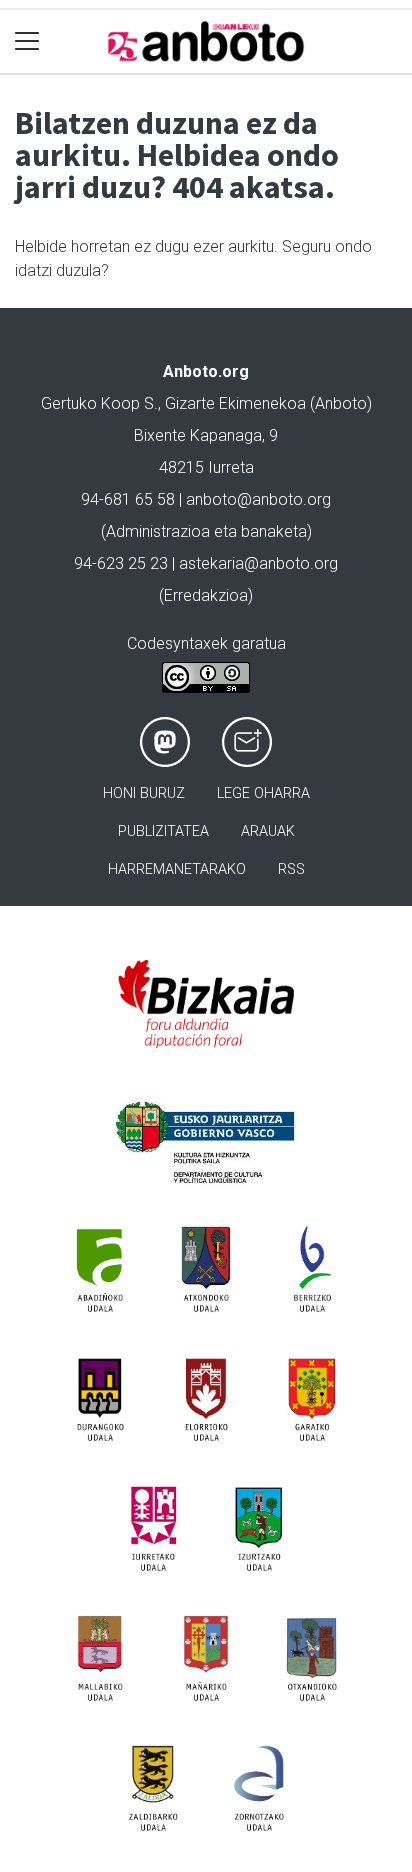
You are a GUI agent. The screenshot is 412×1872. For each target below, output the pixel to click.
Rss (291, 869)
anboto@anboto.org (258, 499)
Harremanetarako (177, 869)
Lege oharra (263, 793)
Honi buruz (144, 793)
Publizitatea (163, 831)
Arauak (268, 831)
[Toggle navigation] (27, 41)
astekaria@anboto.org (258, 563)
